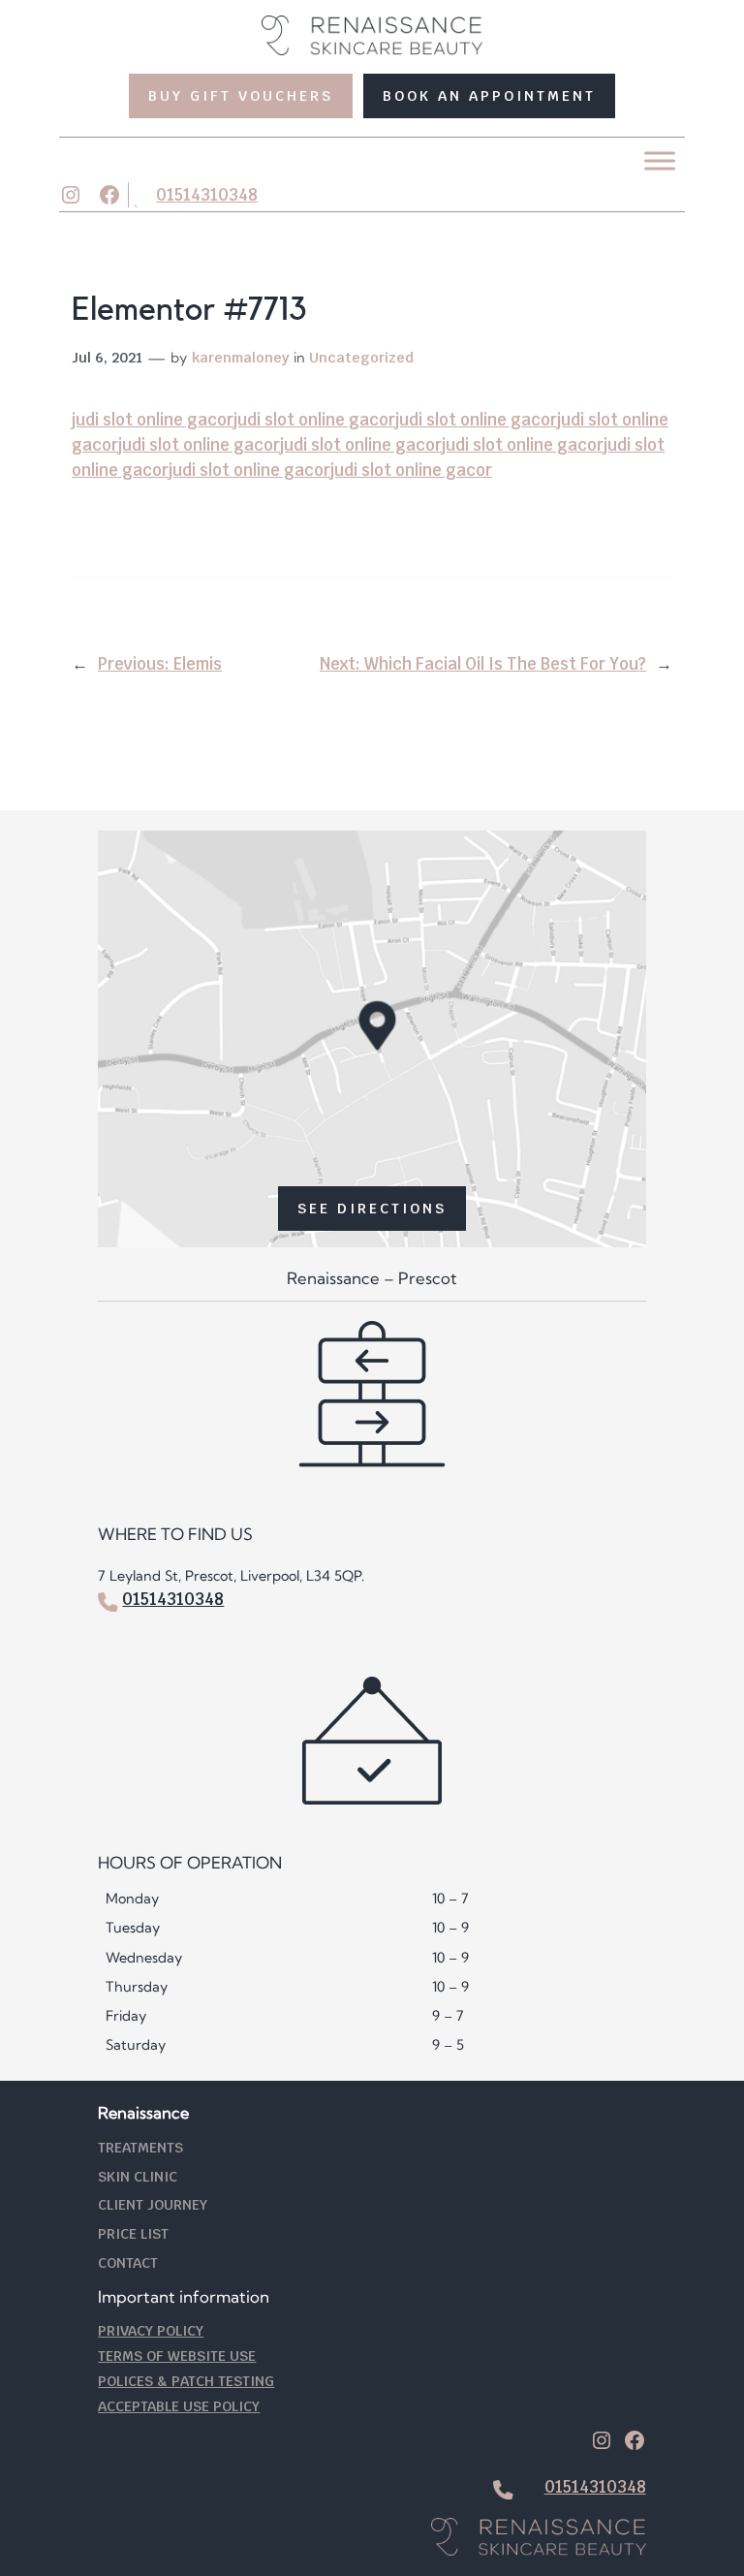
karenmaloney (240, 357)
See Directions (372, 1208)
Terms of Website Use (177, 2356)
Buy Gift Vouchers (241, 95)
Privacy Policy (151, 2330)
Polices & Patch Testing (186, 2381)
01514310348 (207, 195)
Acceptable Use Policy (179, 2406)
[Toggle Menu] (660, 161)
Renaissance (143, 2113)
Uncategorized (361, 357)
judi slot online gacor (153, 420)
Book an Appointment (489, 95)
